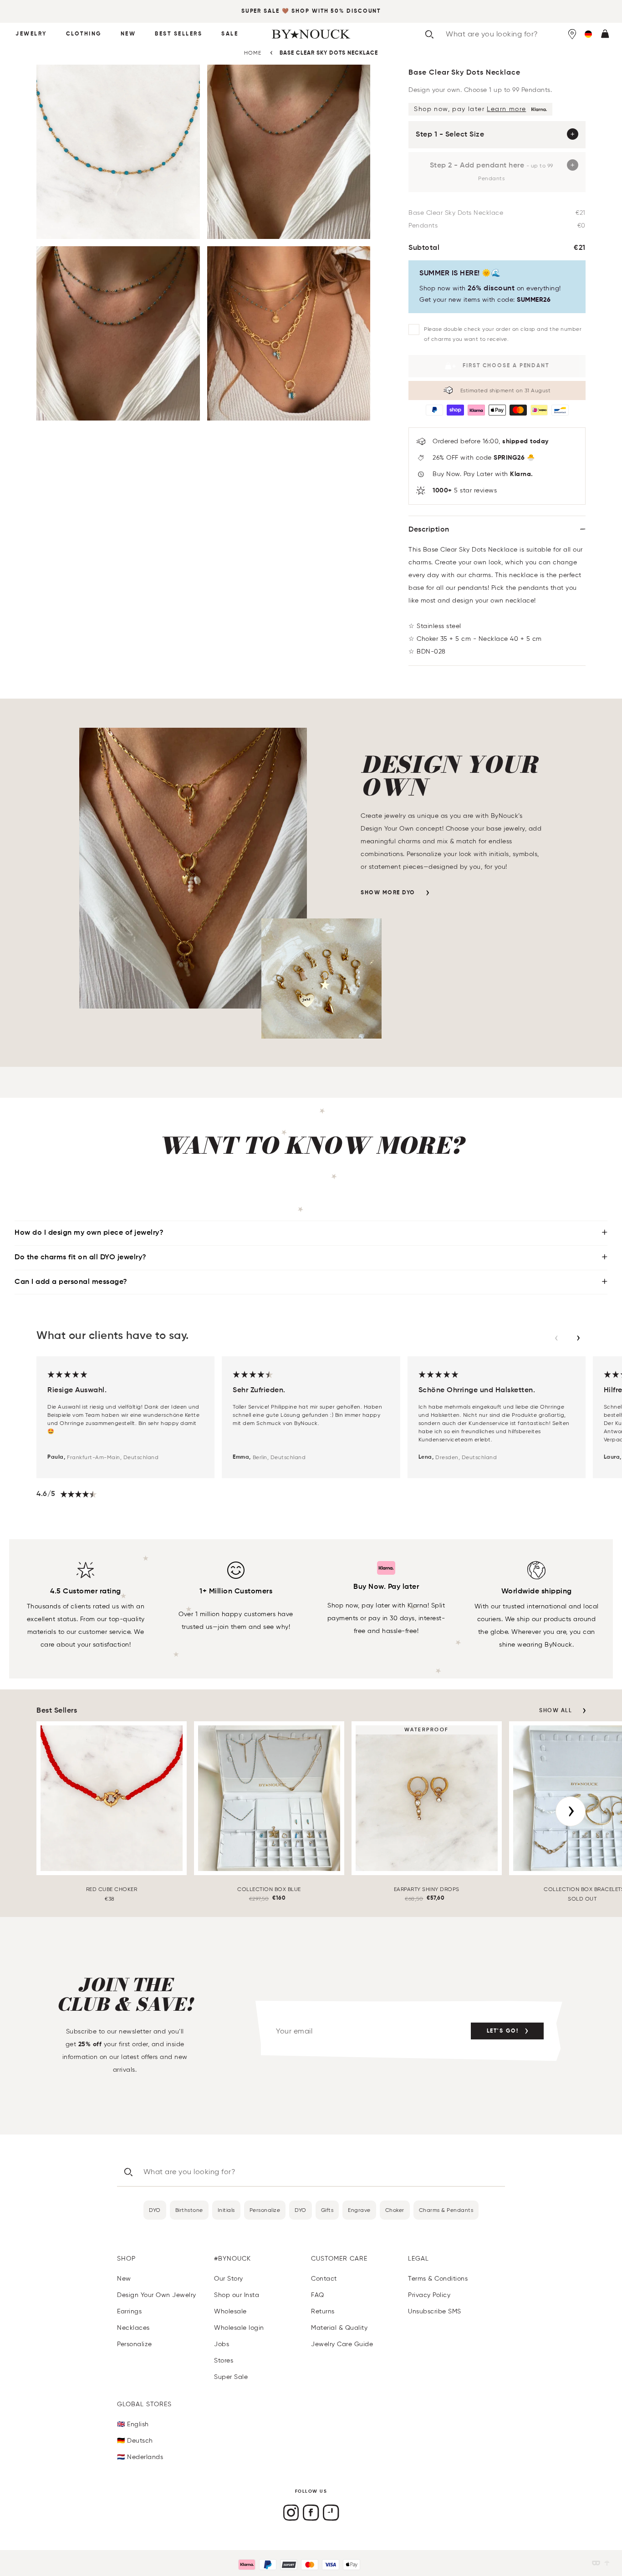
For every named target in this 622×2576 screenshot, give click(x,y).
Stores (224, 2360)
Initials (226, 2210)
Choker (395, 2210)
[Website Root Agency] (607, 2563)
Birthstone (189, 2210)
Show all (556, 1711)
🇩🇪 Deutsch (135, 2441)
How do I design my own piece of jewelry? (89, 1233)
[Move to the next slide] (578, 1338)
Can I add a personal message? (71, 1282)
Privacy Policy (429, 2295)
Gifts (327, 2210)
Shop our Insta (237, 2295)
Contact (324, 2279)
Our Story (229, 2279)
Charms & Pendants (446, 2210)
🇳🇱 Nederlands (140, 2457)
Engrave (359, 2210)
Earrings (129, 2311)
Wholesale (230, 2311)
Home (253, 53)
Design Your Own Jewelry (157, 2295)
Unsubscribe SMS (435, 2311)
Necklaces (133, 2328)
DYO (155, 2210)
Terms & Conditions (438, 2279)
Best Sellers (178, 34)
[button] (588, 34)
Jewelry (31, 34)
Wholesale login (239, 2328)
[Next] (571, 1811)
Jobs (222, 2344)
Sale (230, 34)
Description (429, 530)
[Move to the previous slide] (556, 1338)
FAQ (318, 2295)
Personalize (265, 2210)
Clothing (84, 34)
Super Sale (260, 11)
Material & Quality (339, 2328)
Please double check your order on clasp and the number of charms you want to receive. (503, 334)
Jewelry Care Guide (342, 2344)
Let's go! (503, 2031)
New (128, 34)
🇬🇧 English (133, 2424)
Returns (323, 2311)
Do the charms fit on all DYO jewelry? (81, 1258)
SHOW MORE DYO (388, 893)
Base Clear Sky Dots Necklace (329, 53)
